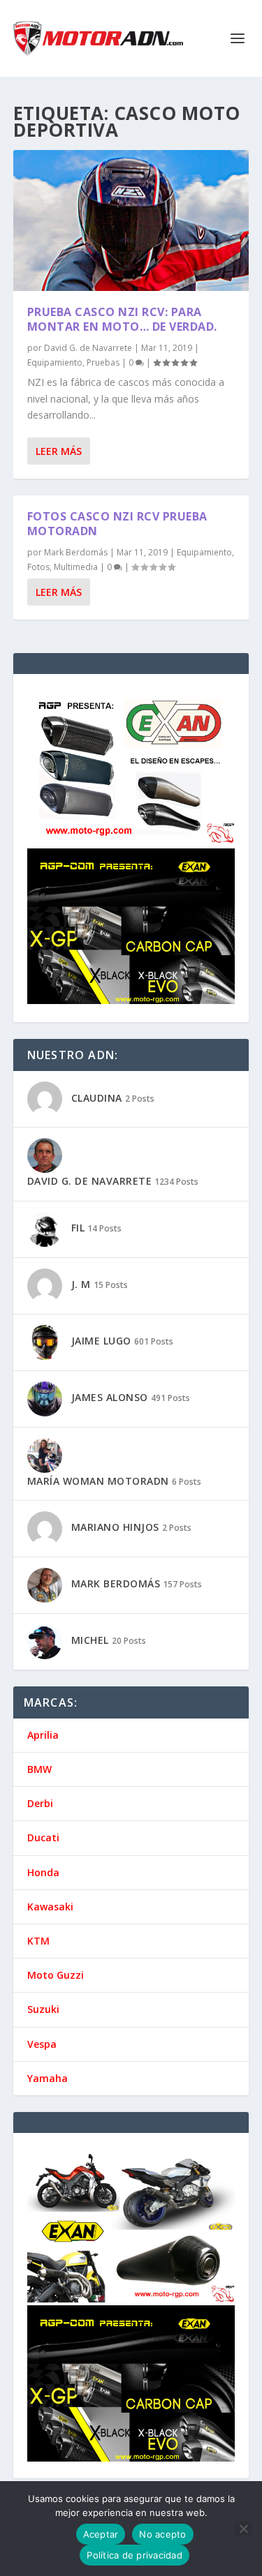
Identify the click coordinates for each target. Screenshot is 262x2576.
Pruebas (103, 362)
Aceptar (101, 2534)
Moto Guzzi (56, 1975)
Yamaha (48, 2078)
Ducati (43, 1837)
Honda (43, 1872)
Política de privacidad (134, 2555)
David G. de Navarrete (88, 348)
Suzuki (43, 2009)
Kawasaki (50, 1907)
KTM (38, 1941)
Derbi (40, 1803)
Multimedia (76, 567)
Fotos (38, 567)
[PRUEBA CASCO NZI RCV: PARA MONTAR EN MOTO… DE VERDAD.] (131, 220)
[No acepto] (243, 2529)
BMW (39, 1769)
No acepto (162, 2534)
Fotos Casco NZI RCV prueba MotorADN (117, 524)
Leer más (59, 451)
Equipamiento (55, 362)
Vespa (42, 2044)
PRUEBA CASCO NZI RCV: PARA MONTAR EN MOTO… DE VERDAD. (122, 319)
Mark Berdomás (76, 552)
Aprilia (43, 1735)
